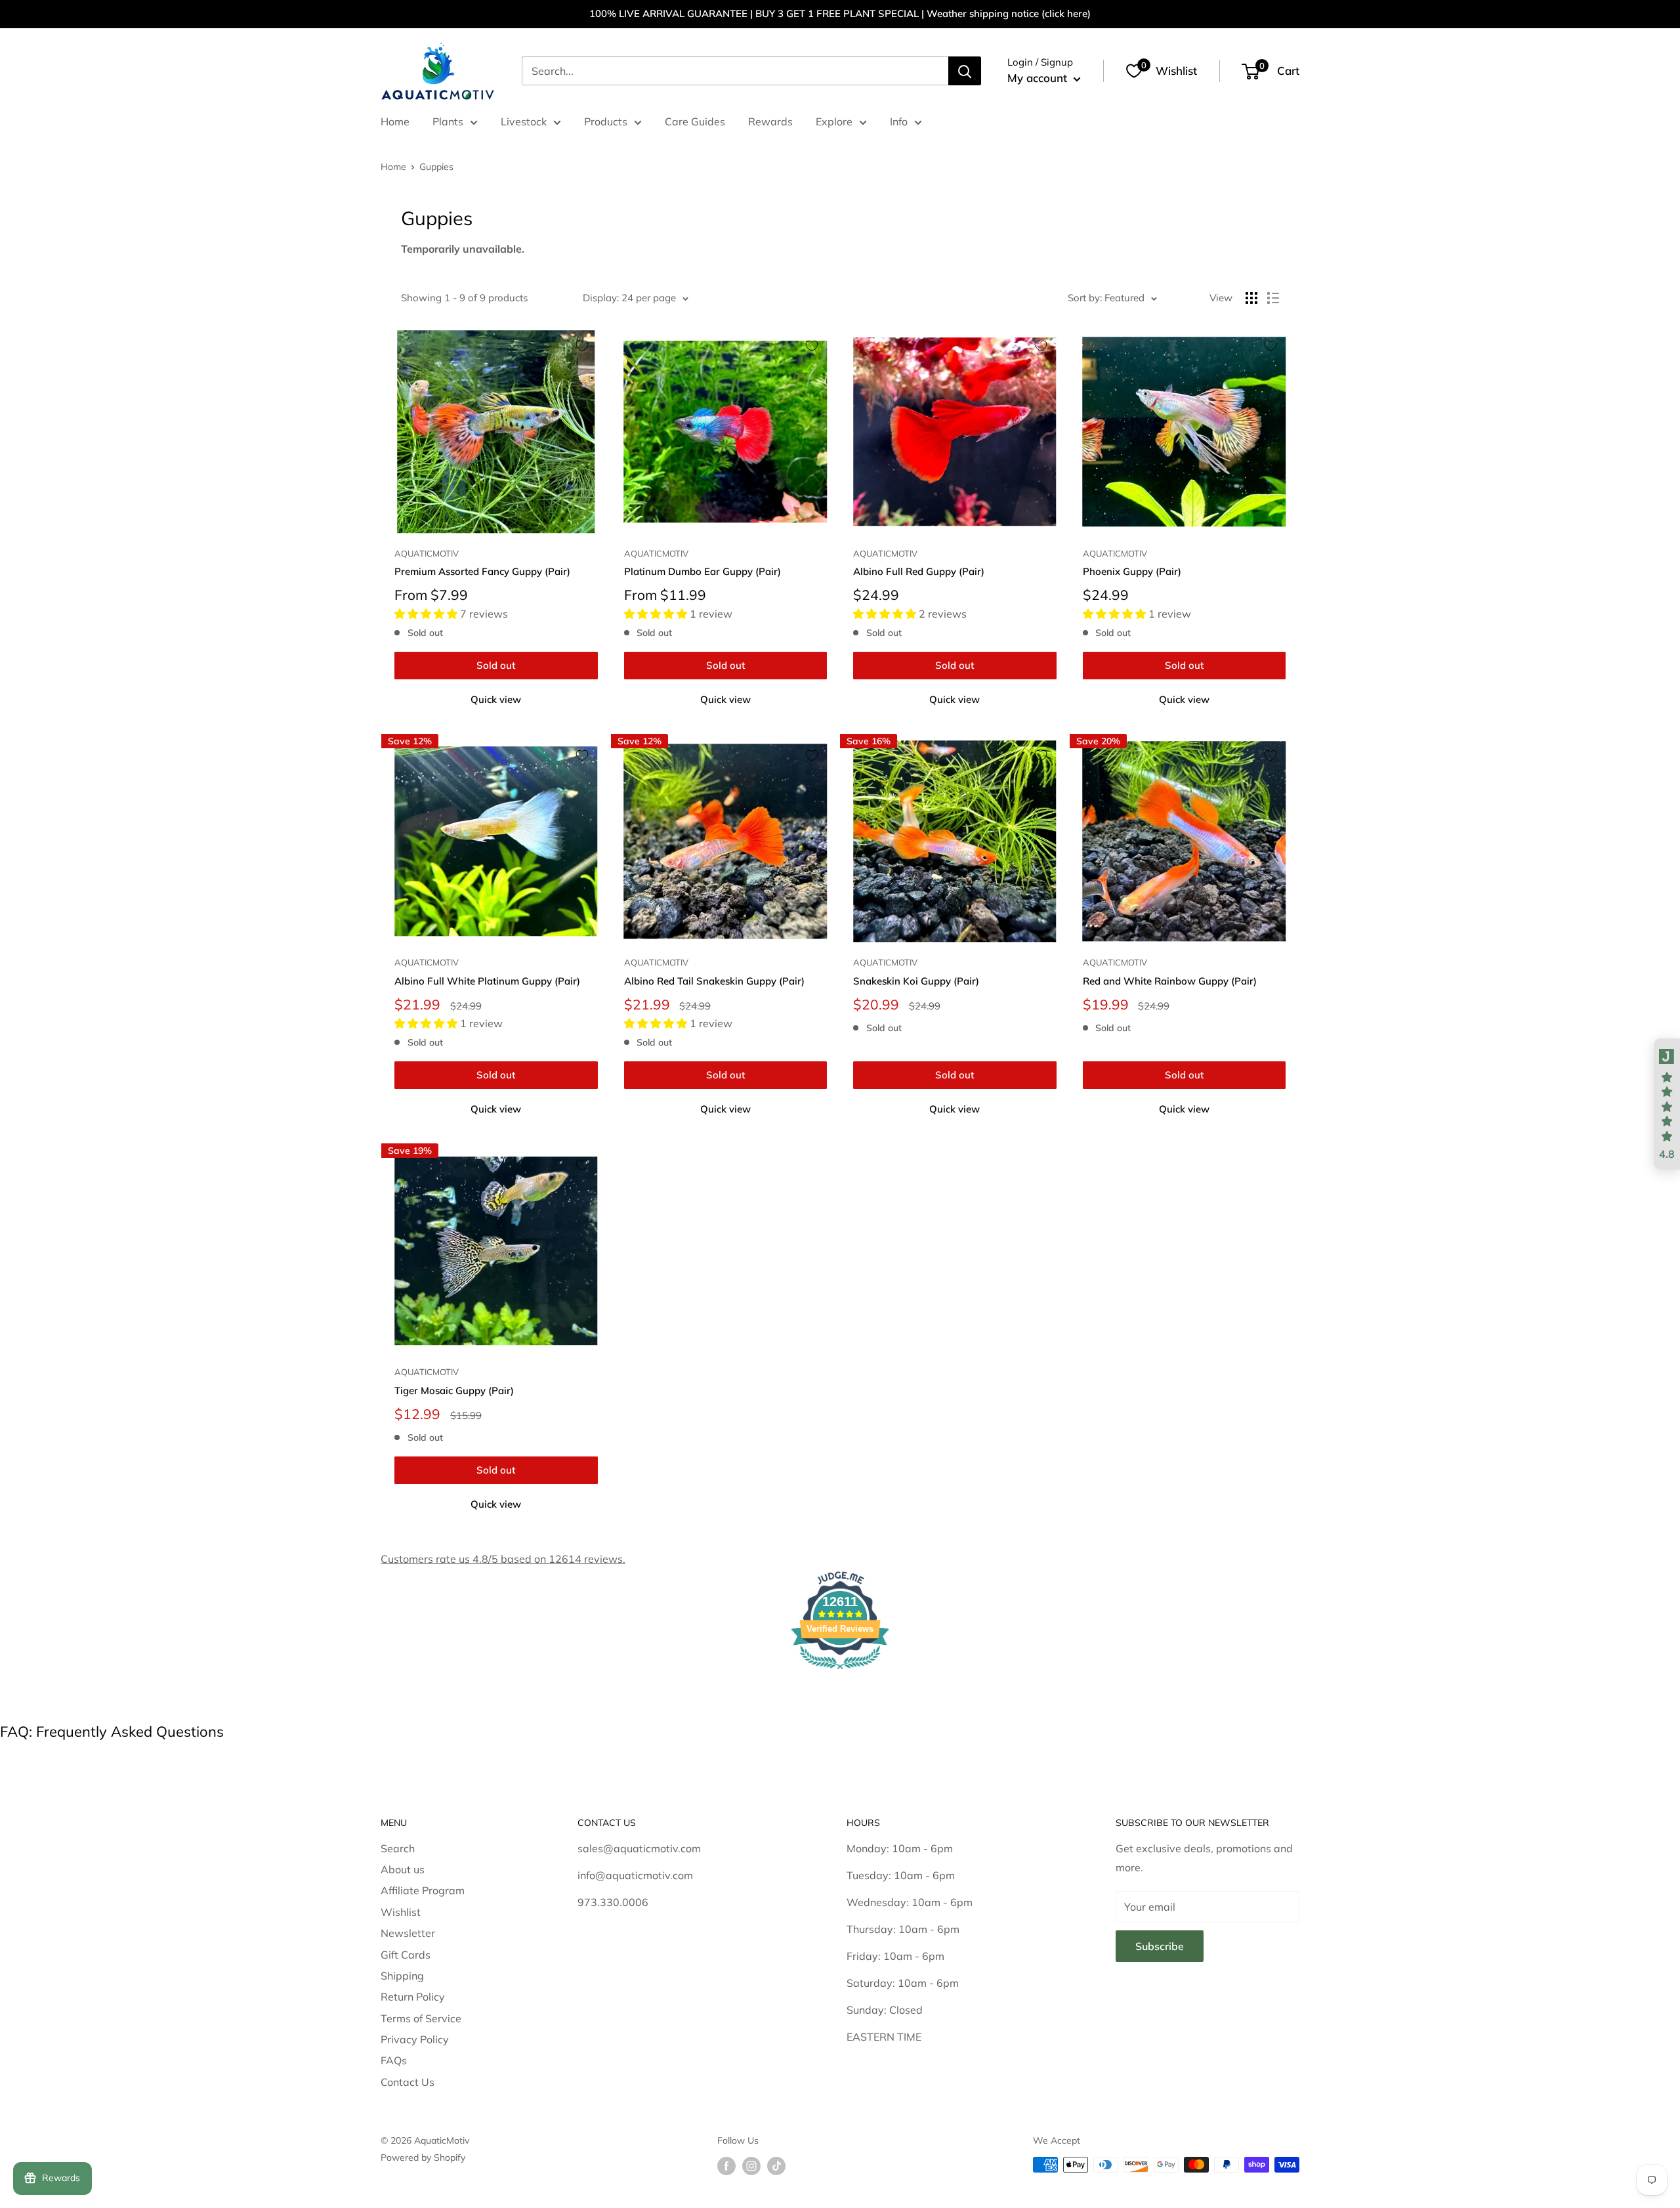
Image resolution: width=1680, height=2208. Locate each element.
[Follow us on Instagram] (751, 2166)
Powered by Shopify (423, 2157)
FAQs (394, 2060)
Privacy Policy (415, 2039)
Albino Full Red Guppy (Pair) (919, 571)
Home (395, 121)
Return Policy (413, 1997)
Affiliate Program (423, 1890)
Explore (834, 121)
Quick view (496, 699)
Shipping (402, 1976)
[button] (1667, 1104)
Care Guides (695, 121)
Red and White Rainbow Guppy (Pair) (1170, 981)
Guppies (436, 167)
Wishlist (401, 1912)
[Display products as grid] (1251, 298)
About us (403, 1869)
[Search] (965, 71)
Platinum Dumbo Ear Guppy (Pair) (703, 571)
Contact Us (408, 2082)
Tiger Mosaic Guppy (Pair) (454, 1391)
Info (899, 121)
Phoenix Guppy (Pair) (1132, 571)
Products (606, 121)
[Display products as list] (1273, 298)
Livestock (524, 121)
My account (1039, 78)
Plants (448, 121)
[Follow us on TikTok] (776, 2166)
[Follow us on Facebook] (726, 2166)
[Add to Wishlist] (582, 346)
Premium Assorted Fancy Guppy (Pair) (482, 571)
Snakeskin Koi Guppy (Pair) (916, 981)
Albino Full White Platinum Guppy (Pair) (487, 981)
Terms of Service (421, 2018)
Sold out (496, 665)
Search (398, 1848)
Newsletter (408, 1933)
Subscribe (1160, 1946)
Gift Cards (406, 1955)
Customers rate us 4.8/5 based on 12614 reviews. (503, 1559)
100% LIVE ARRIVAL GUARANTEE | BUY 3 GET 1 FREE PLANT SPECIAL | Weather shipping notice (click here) (840, 13)
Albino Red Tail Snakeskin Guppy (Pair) (714, 981)
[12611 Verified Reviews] (840, 1671)
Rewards (770, 121)
